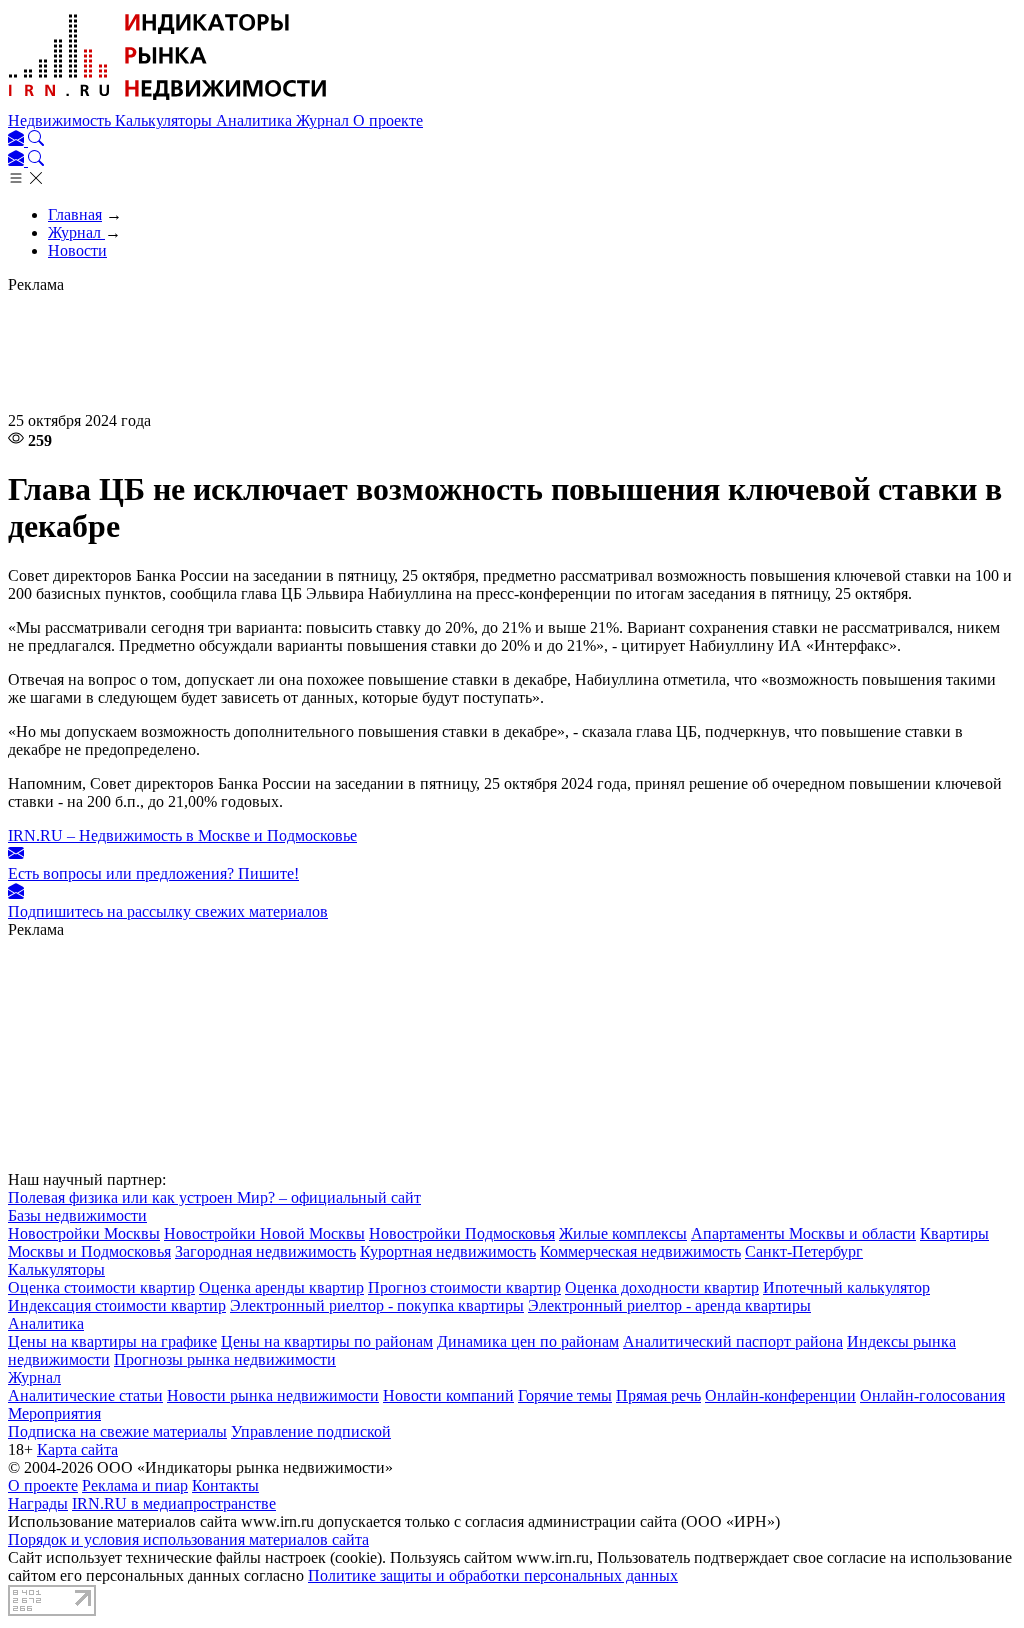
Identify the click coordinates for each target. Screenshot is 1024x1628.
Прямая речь (658, 1395)
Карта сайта (77, 1449)
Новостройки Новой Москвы (264, 1233)
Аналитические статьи (85, 1395)
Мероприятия (54, 1413)
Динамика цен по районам (528, 1341)
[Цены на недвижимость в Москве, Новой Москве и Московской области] (168, 102)
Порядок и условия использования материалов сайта (188, 1539)
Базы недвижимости (77, 1215)
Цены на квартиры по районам (327, 1341)
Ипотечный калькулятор (846, 1287)
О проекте (388, 120)
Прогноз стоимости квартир (464, 1287)
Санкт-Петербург (804, 1251)
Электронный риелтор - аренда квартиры (669, 1305)
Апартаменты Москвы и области (803, 1233)
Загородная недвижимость (265, 1251)
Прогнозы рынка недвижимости (225, 1359)
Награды (38, 1503)
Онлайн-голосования (932, 1395)
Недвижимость (61, 120)
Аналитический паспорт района (733, 1341)
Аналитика (256, 120)
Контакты (225, 1485)
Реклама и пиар (135, 1485)
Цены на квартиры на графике (112, 1341)
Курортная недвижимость (448, 1251)
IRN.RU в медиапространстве (174, 1503)
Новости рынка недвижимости (273, 1395)
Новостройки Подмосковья (462, 1233)
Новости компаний (448, 1395)
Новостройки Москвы (84, 1233)
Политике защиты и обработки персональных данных (493, 1575)
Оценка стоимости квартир (101, 1287)
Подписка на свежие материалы (117, 1431)
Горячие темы (565, 1395)
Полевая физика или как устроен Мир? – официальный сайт (214, 1197)
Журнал (324, 120)
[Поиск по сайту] (36, 140)
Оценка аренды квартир (281, 1287)
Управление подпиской (311, 1431)
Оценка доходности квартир (662, 1287)
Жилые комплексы (623, 1233)
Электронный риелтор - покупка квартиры (377, 1305)
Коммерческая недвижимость (640, 1251)
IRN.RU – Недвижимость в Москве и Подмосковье (182, 835)
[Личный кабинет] (18, 140)
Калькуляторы (165, 120)
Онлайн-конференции (780, 1395)
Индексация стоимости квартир (117, 1305)
